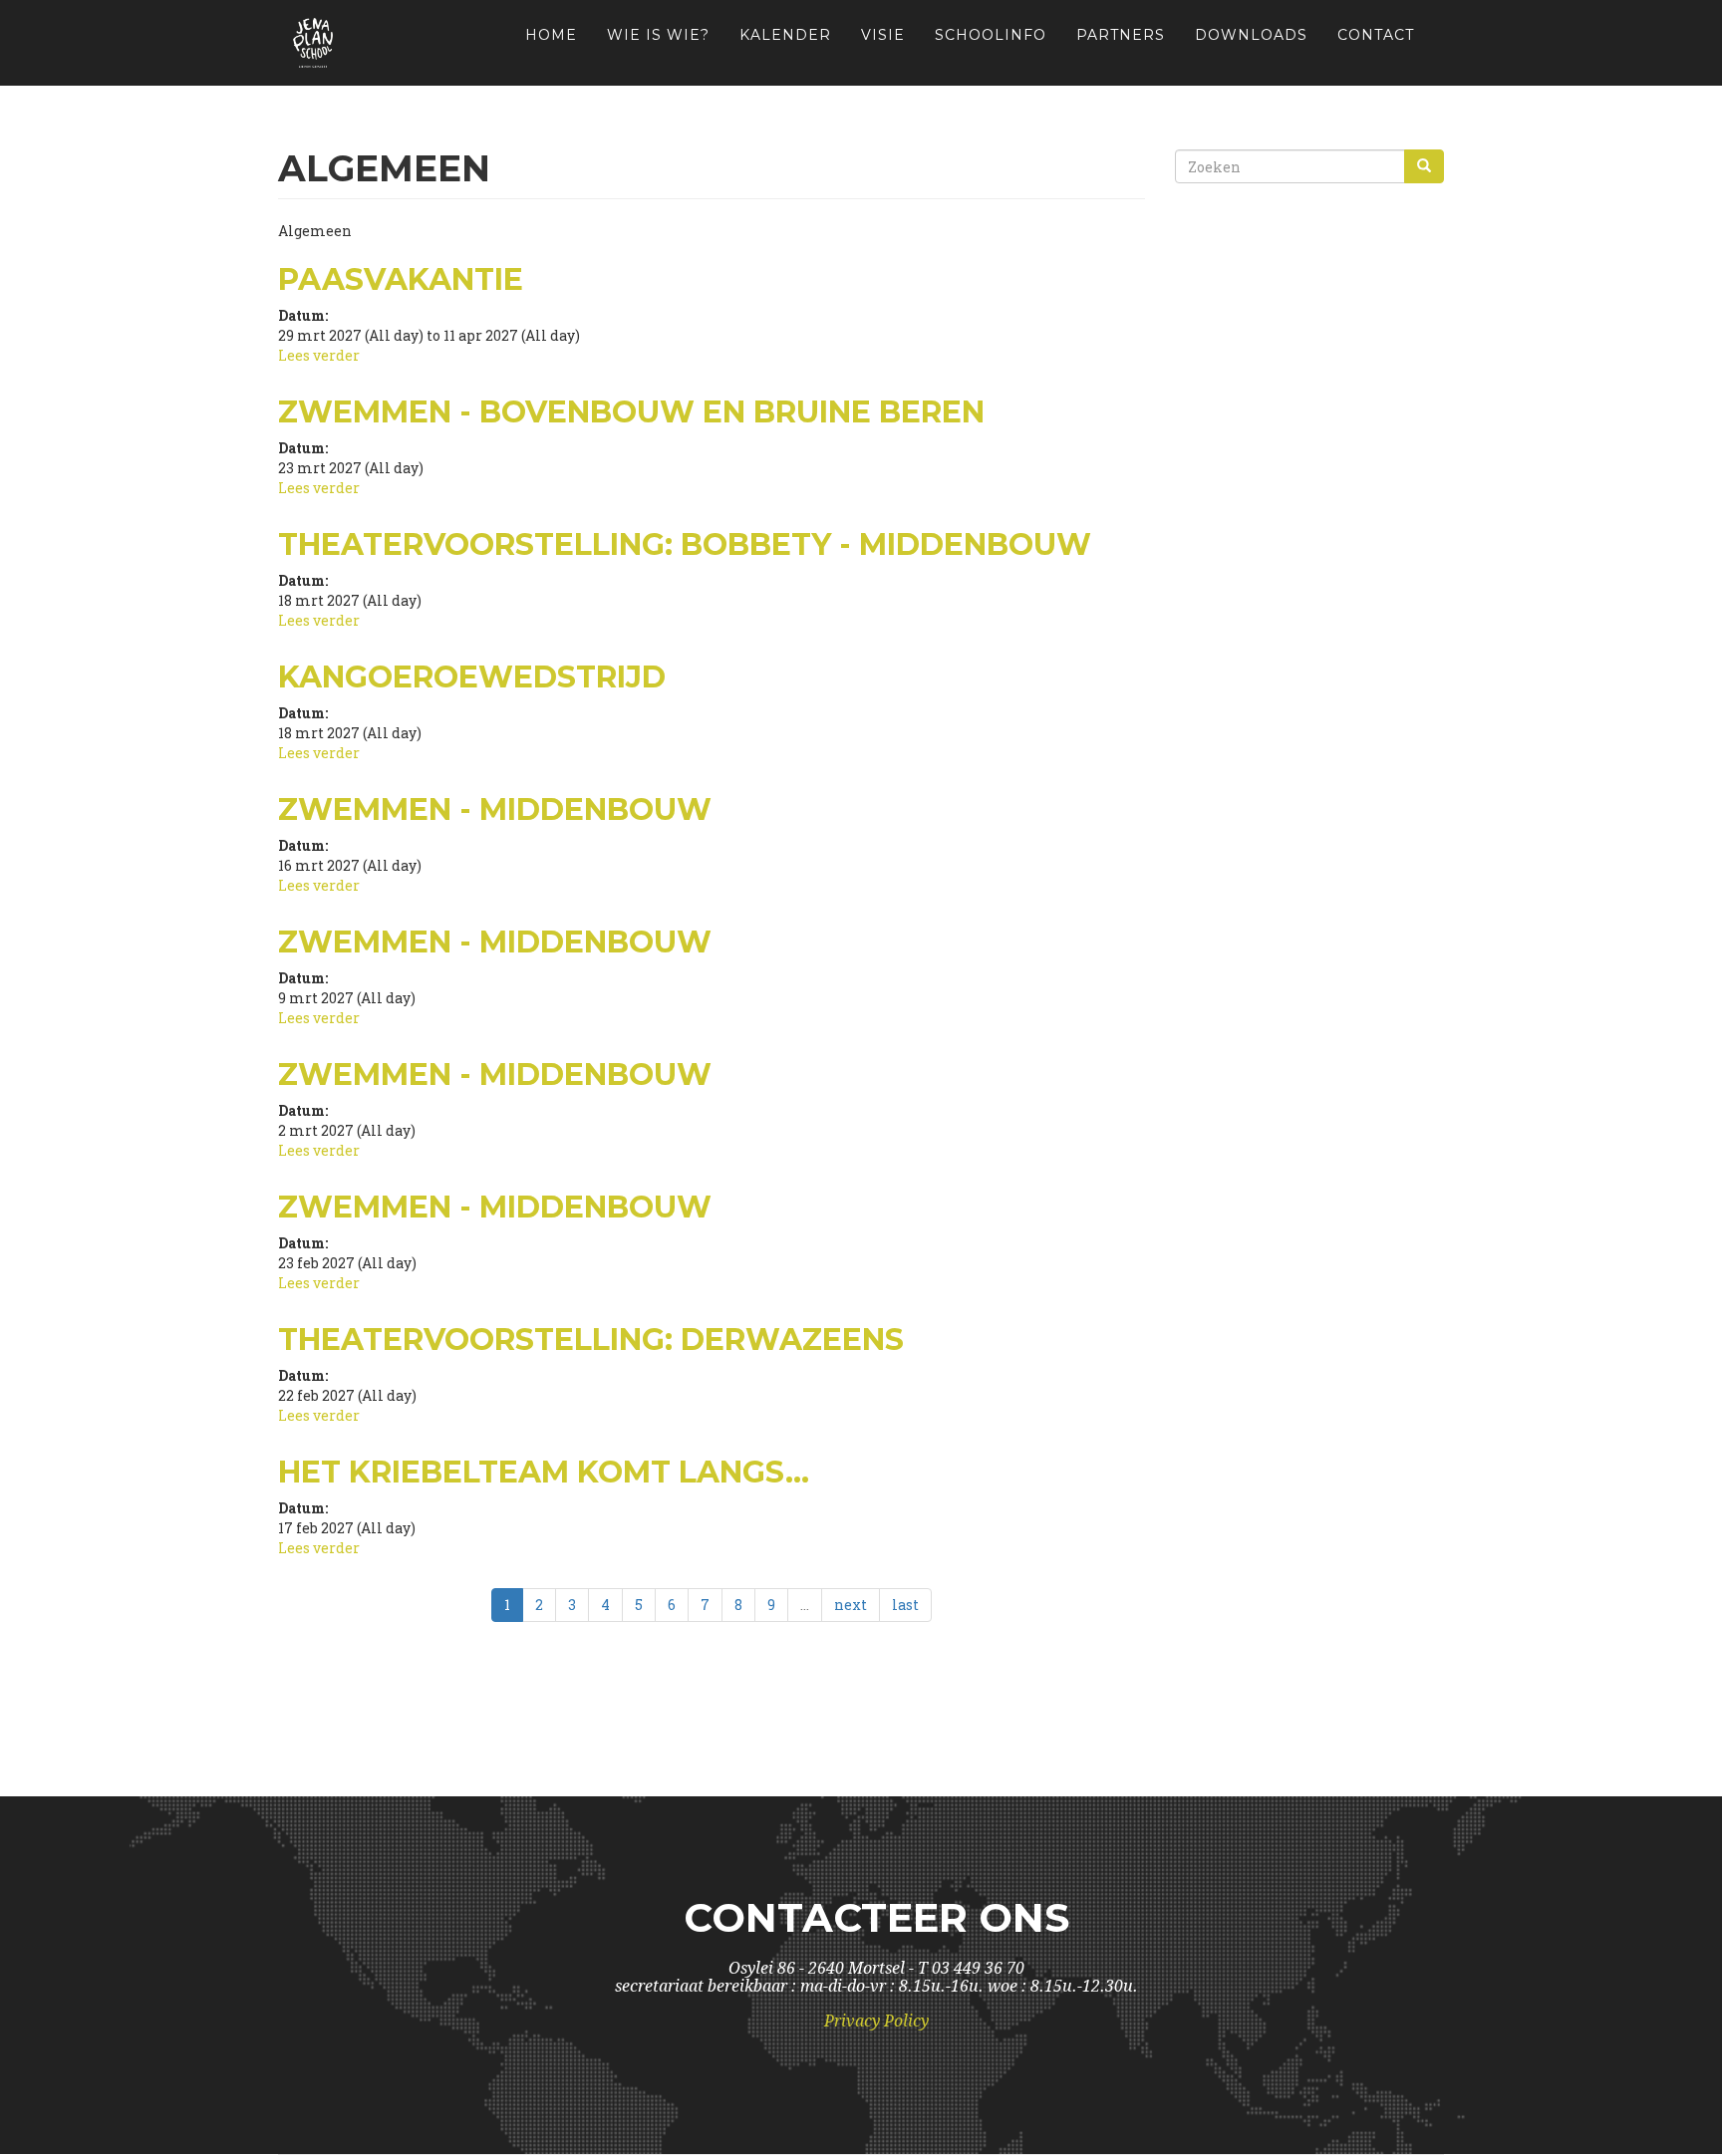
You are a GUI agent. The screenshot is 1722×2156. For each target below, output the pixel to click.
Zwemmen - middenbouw (495, 809)
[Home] (320, 43)
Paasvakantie (401, 279)
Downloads (1251, 35)
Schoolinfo (991, 35)
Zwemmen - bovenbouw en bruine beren (631, 412)
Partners (1121, 35)
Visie (883, 35)
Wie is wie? (658, 35)
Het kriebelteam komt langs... (544, 1472)
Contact (1376, 35)
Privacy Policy (876, 2021)
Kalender (785, 35)
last (905, 1605)
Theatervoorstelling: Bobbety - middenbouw (685, 544)
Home (551, 35)
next (851, 1605)
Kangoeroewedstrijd (472, 677)
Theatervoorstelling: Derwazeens (591, 1340)
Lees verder (319, 355)
